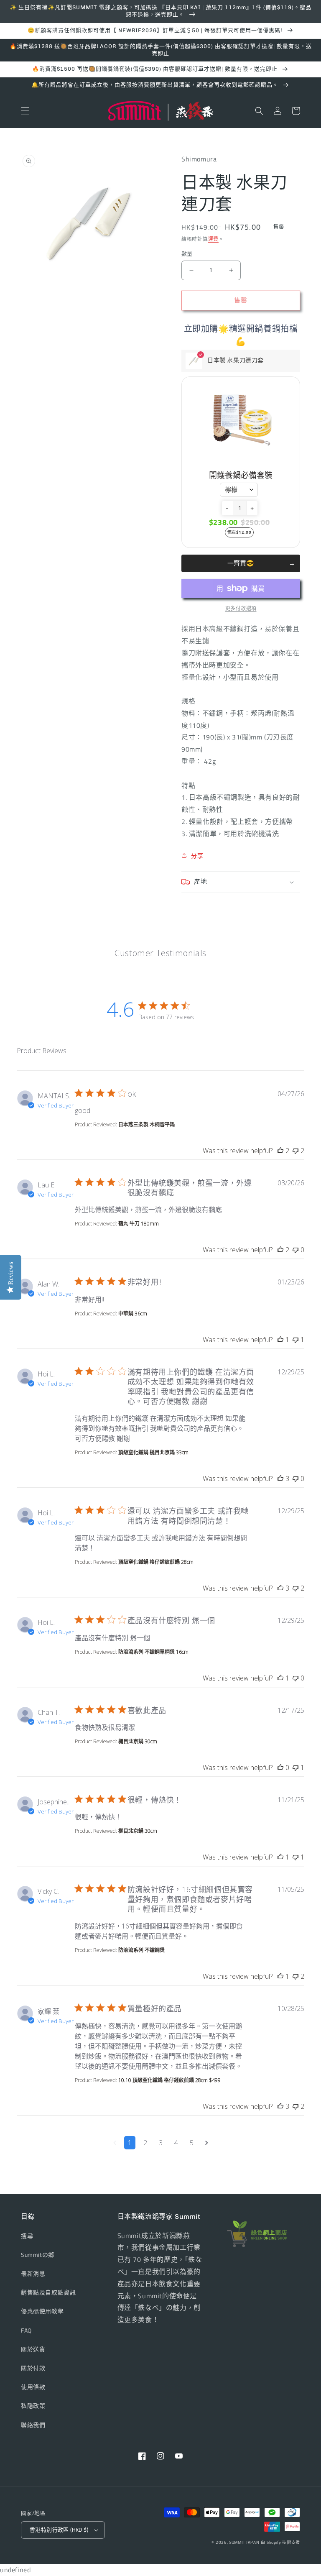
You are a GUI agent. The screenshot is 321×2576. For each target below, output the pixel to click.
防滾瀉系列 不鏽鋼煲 (141, 1950)
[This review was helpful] (280, 1151)
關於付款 (33, 2368)
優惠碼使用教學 (42, 2311)
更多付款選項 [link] (241, 609)
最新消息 (33, 2273)
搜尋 (27, 2236)
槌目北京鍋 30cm (138, 1741)
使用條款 (33, 2387)
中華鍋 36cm (133, 1314)
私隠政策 (33, 2406)
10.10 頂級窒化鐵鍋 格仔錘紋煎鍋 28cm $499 (169, 2080)
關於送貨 (33, 2349)
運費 (213, 239)
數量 (187, 254)
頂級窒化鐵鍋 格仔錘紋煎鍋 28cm (156, 1562)
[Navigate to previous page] (115, 2143)
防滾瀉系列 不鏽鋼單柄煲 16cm (153, 1652)
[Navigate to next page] (207, 2143)
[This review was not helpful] (296, 1151)
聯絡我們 (33, 2425)
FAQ (26, 2330)
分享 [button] (197, 856)
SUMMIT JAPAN (244, 2542)
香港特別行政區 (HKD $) (59, 2530)
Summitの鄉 (38, 2255)
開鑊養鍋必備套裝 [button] (241, 475)
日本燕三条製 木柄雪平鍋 (146, 1124)
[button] (25, 111)
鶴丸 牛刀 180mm (139, 1224)
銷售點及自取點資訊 (48, 2292)
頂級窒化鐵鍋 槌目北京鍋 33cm (153, 1452)
